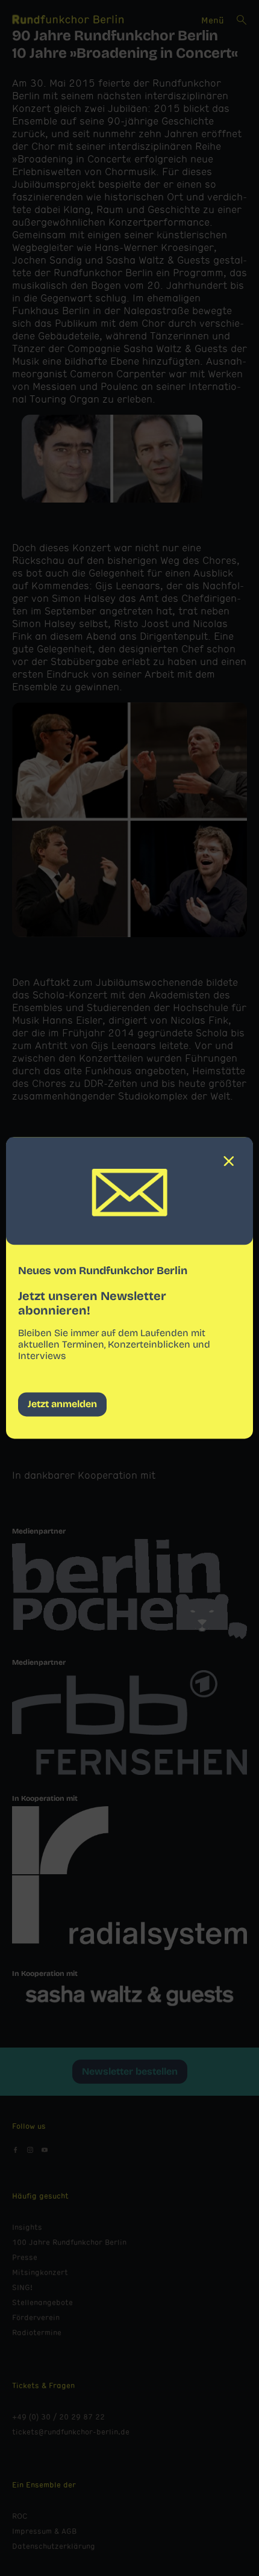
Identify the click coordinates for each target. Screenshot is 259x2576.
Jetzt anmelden (62, 1404)
